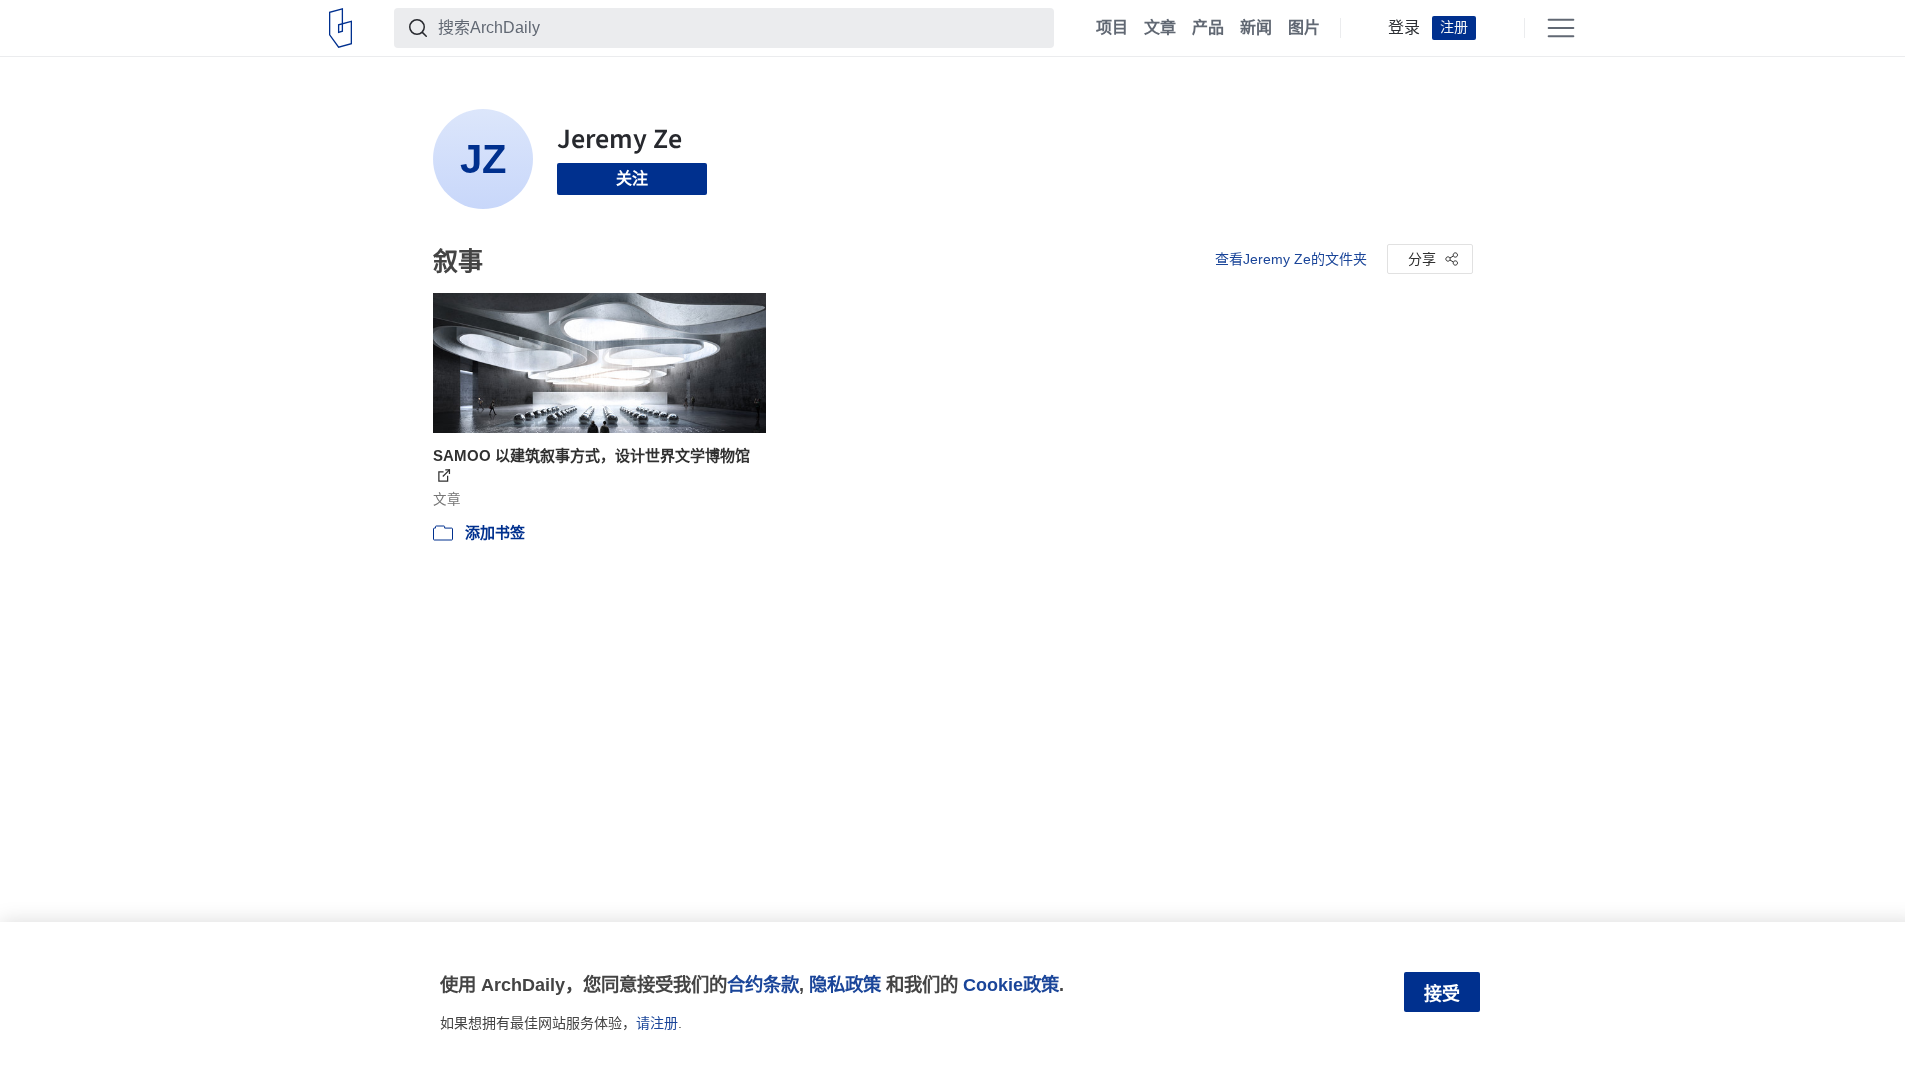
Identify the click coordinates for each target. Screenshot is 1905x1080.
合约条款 (763, 984)
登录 (1404, 28)
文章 (1160, 28)
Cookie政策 (1011, 984)
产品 (1208, 28)
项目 (1112, 28)
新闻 (1256, 28)
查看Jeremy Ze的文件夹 (1291, 259)
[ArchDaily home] (340, 28)
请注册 (657, 1023)
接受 (1442, 994)
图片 (1304, 28)
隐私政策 (845, 984)
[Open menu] (1561, 28)
